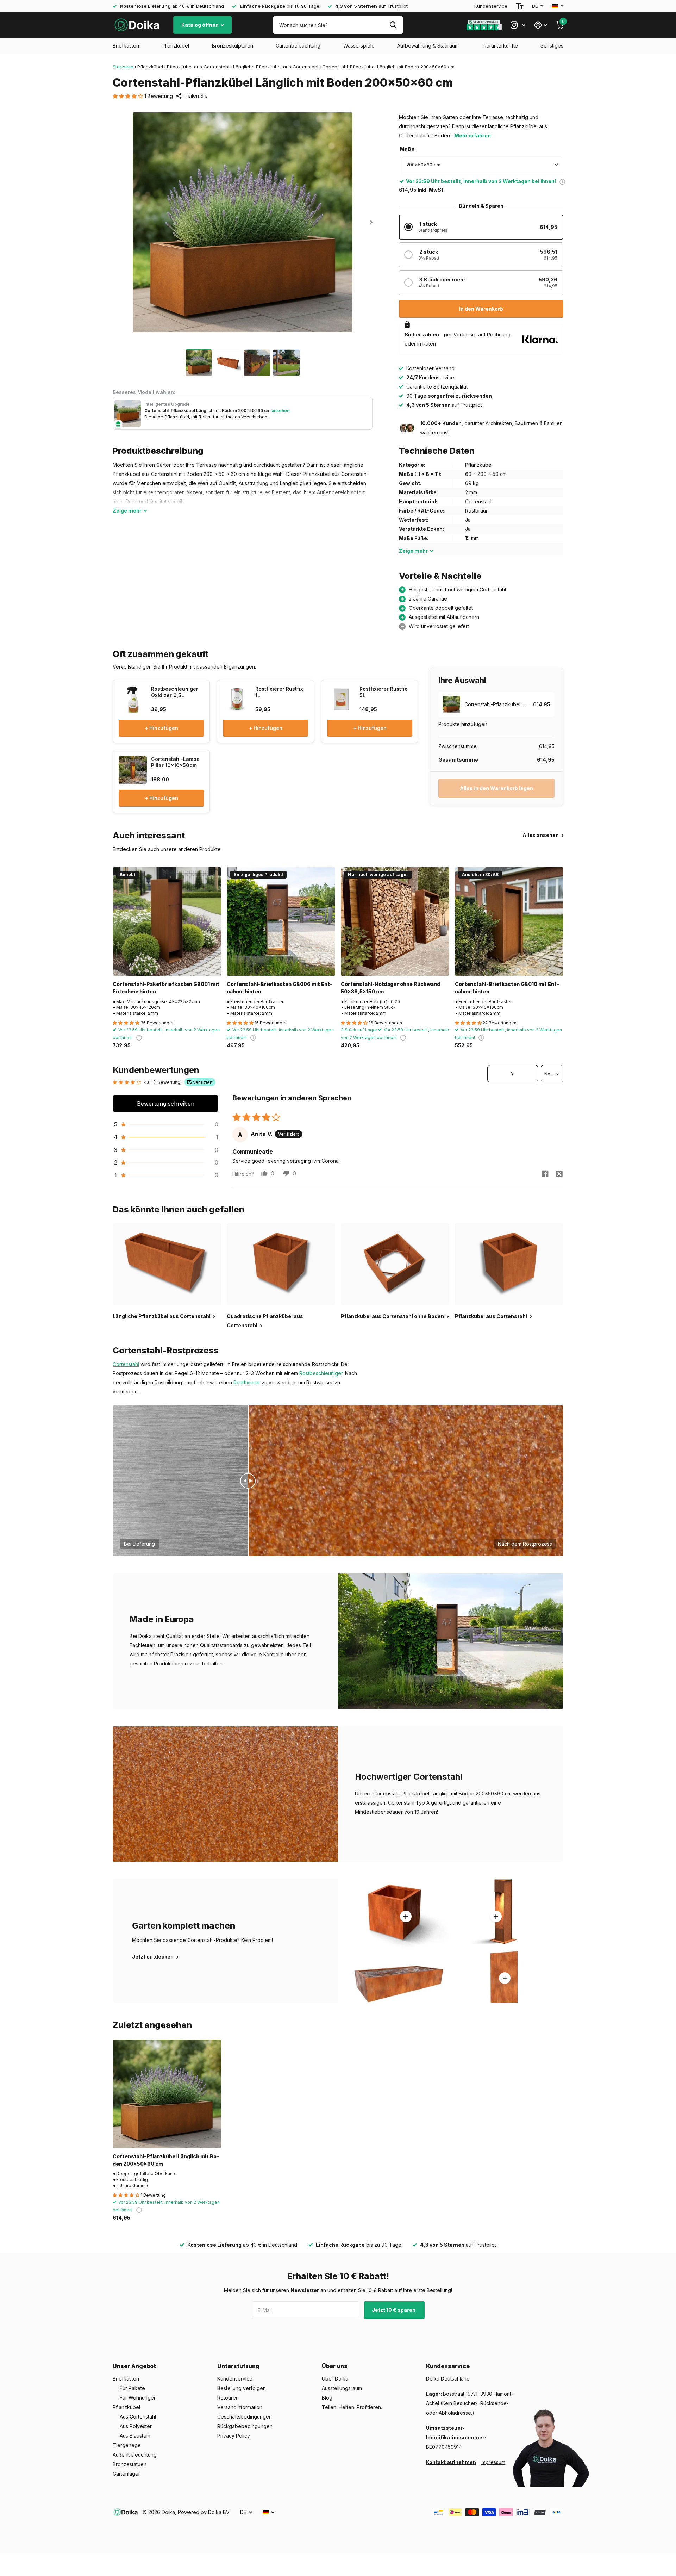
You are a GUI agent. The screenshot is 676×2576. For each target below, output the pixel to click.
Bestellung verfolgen (242, 2388)
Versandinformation (240, 2407)
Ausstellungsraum (342, 2388)
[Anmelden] (541, 25)
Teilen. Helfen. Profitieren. (352, 2407)
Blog (327, 2398)
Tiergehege (127, 2445)
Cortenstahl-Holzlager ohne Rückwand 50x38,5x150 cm (390, 988)
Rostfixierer (247, 1382)
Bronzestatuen (130, 2464)
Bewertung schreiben (166, 1104)
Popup (562, 181)
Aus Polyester (136, 2426)
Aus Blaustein (135, 2436)
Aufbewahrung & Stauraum (428, 46)
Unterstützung (238, 2366)
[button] (129, 96)
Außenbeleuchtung (135, 2455)
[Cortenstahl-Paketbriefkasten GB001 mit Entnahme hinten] (167, 921)
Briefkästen (126, 46)
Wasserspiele (359, 46)
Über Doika (335, 2379)
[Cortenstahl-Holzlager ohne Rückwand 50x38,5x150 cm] (395, 921)
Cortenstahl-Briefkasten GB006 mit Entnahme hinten (280, 988)
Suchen (393, 25)
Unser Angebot (134, 2366)
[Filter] (513, 1074)
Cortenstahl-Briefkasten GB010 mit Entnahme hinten (507, 988)
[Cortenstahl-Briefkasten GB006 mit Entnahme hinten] (281, 921)
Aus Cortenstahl (138, 2417)
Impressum (493, 2462)
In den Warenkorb (481, 309)
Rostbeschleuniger (321, 1373)
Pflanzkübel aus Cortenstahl (198, 67)
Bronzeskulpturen (233, 46)
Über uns (335, 2366)
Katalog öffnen (201, 25)
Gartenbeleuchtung (298, 46)
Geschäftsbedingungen (245, 2417)
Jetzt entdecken (153, 1957)
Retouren (228, 2398)
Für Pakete (132, 2388)
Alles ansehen (541, 835)
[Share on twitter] (559, 1174)
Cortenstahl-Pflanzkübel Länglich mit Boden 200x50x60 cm (166, 2160)
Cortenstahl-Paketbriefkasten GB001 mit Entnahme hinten (166, 988)
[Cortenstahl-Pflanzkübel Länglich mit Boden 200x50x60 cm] (167, 2094)
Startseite (123, 67)
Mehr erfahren (473, 135)
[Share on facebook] (545, 1174)
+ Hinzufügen (161, 728)
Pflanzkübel (175, 46)
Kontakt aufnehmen (451, 2462)
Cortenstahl (126, 1364)
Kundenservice (491, 6)
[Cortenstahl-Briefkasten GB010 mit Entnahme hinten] (509, 921)
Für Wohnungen (138, 2398)
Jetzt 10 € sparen (394, 2310)
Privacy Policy (234, 2436)
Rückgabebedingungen (245, 2426)
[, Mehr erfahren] (518, 25)
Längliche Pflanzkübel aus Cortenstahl (276, 67)
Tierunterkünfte (500, 46)
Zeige (127, 511)
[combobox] (482, 165)
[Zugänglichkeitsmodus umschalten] (520, 6)
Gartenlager (126, 2474)
